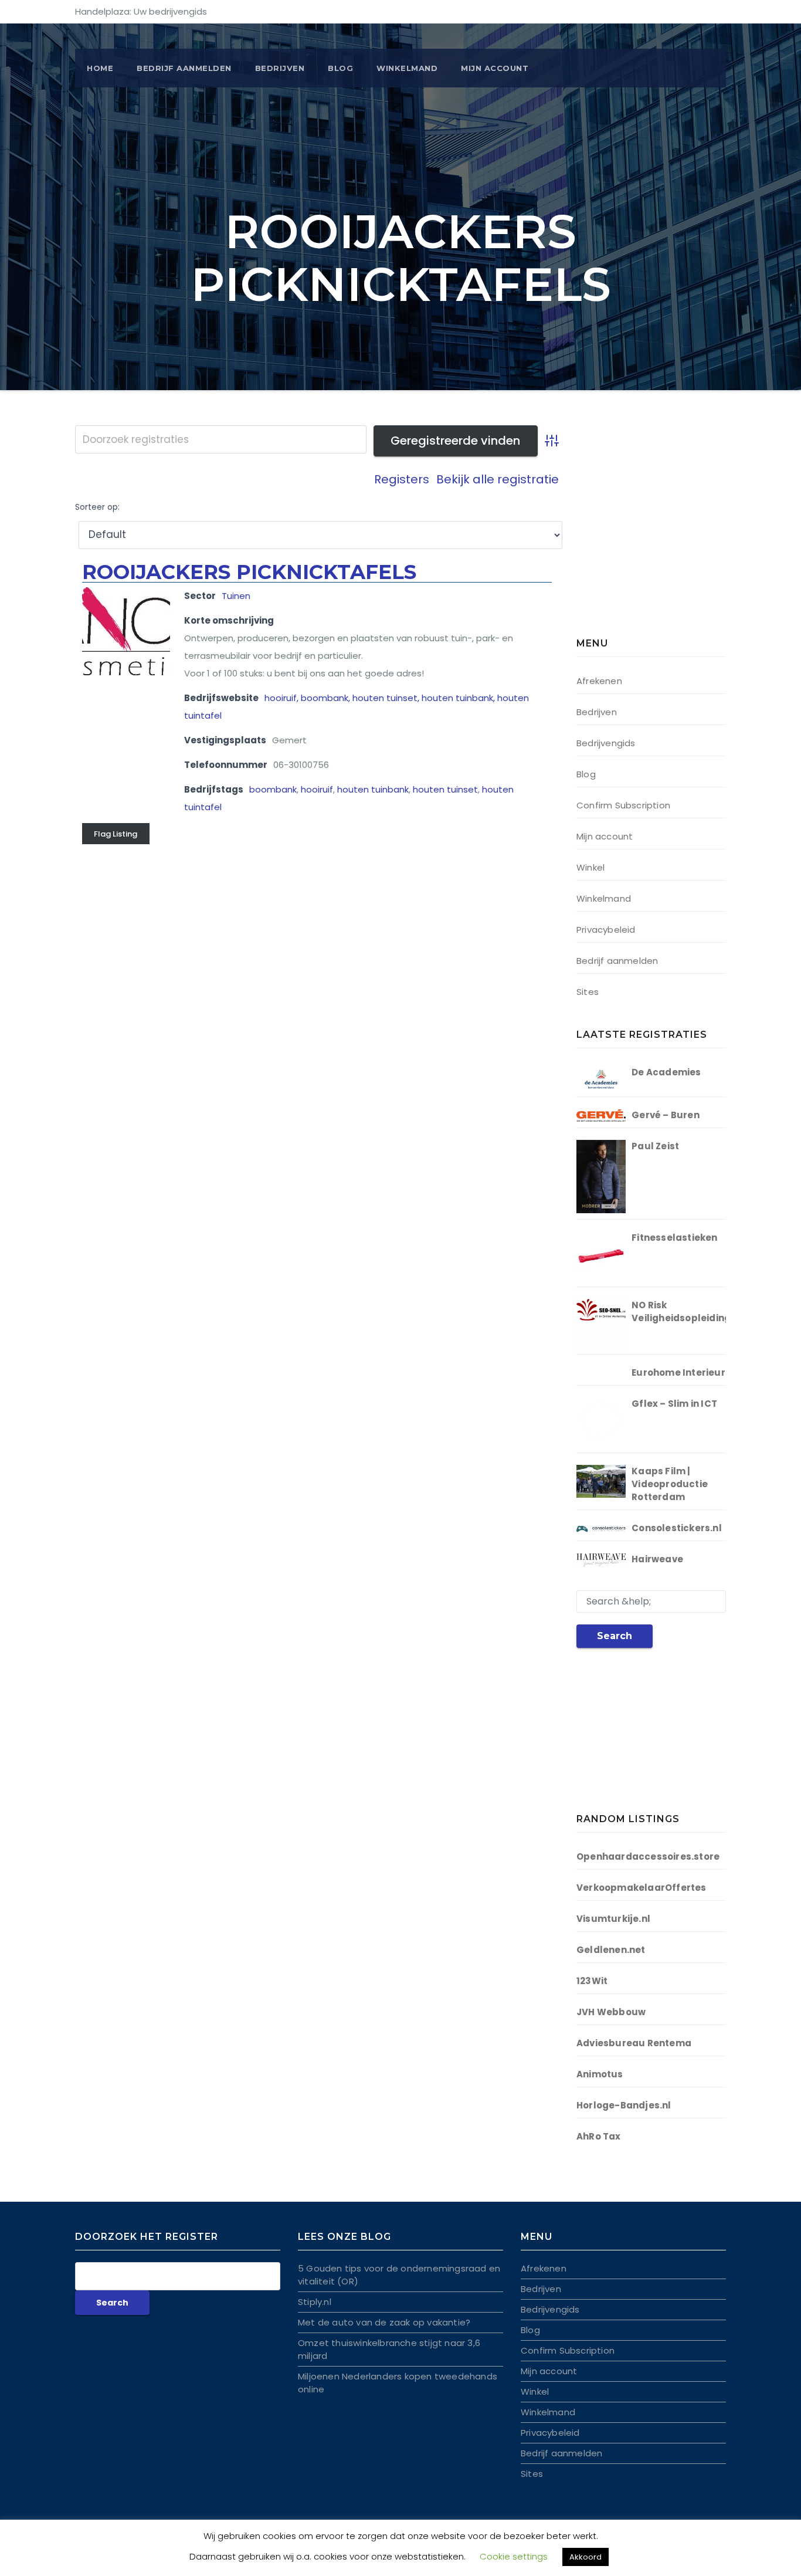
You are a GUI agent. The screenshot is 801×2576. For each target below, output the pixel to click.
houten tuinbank (373, 789)
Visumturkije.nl (613, 1919)
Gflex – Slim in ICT (674, 1404)
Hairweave (657, 1559)
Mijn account (495, 68)
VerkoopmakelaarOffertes (642, 1888)
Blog (340, 68)
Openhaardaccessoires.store (648, 1856)
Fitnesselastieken (674, 1238)
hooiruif (317, 789)
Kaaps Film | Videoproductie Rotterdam (670, 1484)
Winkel (590, 867)
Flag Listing (116, 834)
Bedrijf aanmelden (617, 961)
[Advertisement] (650, 534)
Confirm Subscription (623, 805)
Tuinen (236, 596)
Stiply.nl (315, 2302)
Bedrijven (280, 68)
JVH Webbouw (611, 2012)
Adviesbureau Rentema (634, 2043)
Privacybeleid (606, 930)
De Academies (666, 1072)
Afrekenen (599, 681)
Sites (588, 992)
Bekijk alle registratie (498, 479)
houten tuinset (445, 789)
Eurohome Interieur (678, 1372)
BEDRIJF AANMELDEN (184, 68)
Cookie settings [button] (514, 2556)
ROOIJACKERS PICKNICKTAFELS (249, 572)
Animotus (600, 2074)
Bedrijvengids (606, 743)
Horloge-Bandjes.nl (624, 2105)
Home (100, 68)
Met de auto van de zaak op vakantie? (384, 2322)
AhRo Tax (599, 2136)
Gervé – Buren (666, 1115)
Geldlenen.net (611, 1950)
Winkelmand (407, 68)
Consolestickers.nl (677, 1528)
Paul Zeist (655, 1146)
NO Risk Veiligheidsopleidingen (687, 1311)
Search (615, 1636)
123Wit (592, 1981)
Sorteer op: (97, 507)
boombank (273, 789)
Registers (402, 479)
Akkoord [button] (586, 2557)
